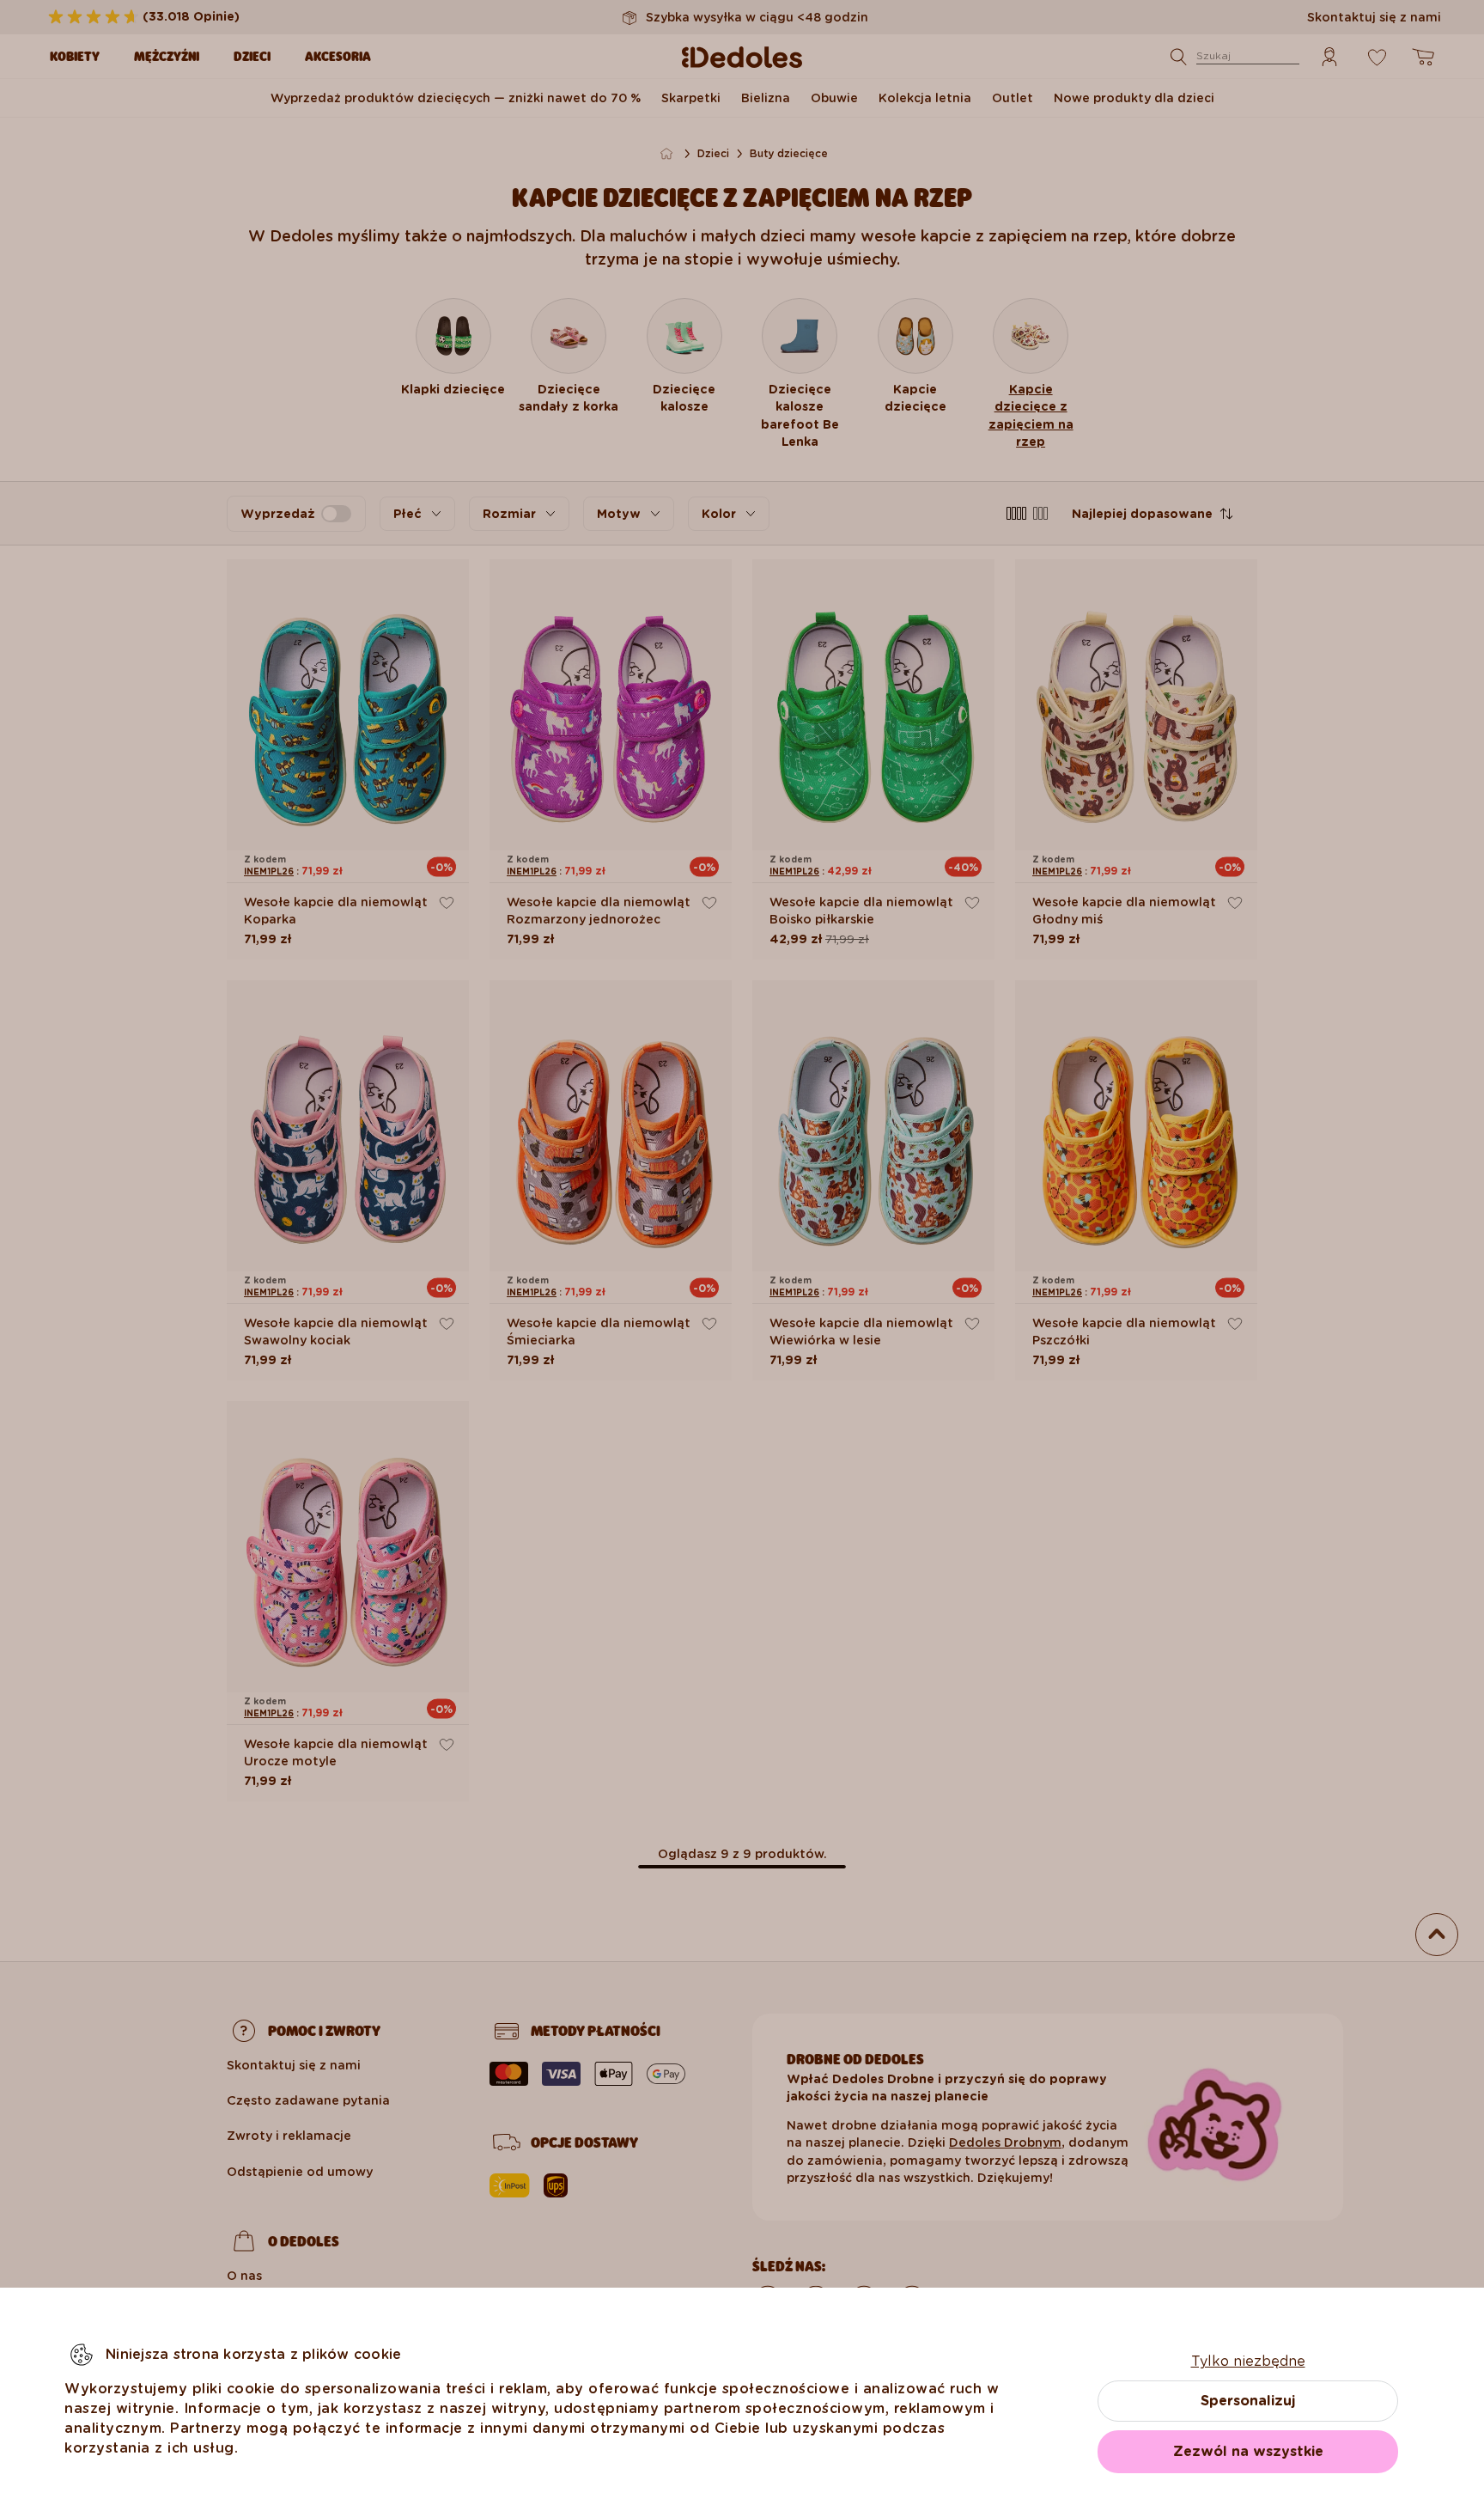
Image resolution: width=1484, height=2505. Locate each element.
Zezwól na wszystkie (1248, 2451)
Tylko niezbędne (1248, 2361)
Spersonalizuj (1248, 2401)
